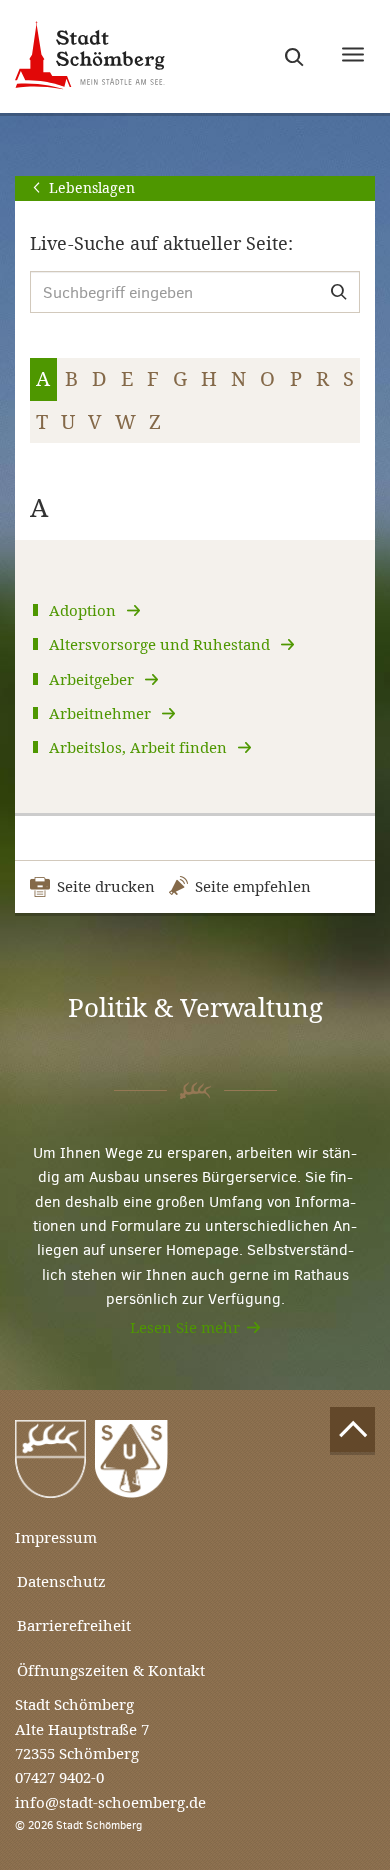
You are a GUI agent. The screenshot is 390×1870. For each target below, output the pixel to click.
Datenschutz (61, 1581)
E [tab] (127, 379)
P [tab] (296, 379)
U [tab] (68, 422)
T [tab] (42, 422)
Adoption (84, 610)
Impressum (56, 1537)
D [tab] (99, 379)
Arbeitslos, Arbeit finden (140, 747)
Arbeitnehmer (102, 713)
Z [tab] (155, 422)
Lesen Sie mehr (185, 1327)
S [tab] (348, 379)
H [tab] (209, 379)
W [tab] (125, 422)
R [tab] (322, 379)
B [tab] (71, 379)
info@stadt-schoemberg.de (110, 1802)
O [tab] (267, 379)
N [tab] (238, 379)
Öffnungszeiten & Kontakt (111, 1670)
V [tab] (95, 422)
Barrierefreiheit (74, 1625)
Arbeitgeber (93, 679)
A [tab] (43, 379)
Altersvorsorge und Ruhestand (161, 644)
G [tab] (180, 379)
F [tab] (153, 379)
